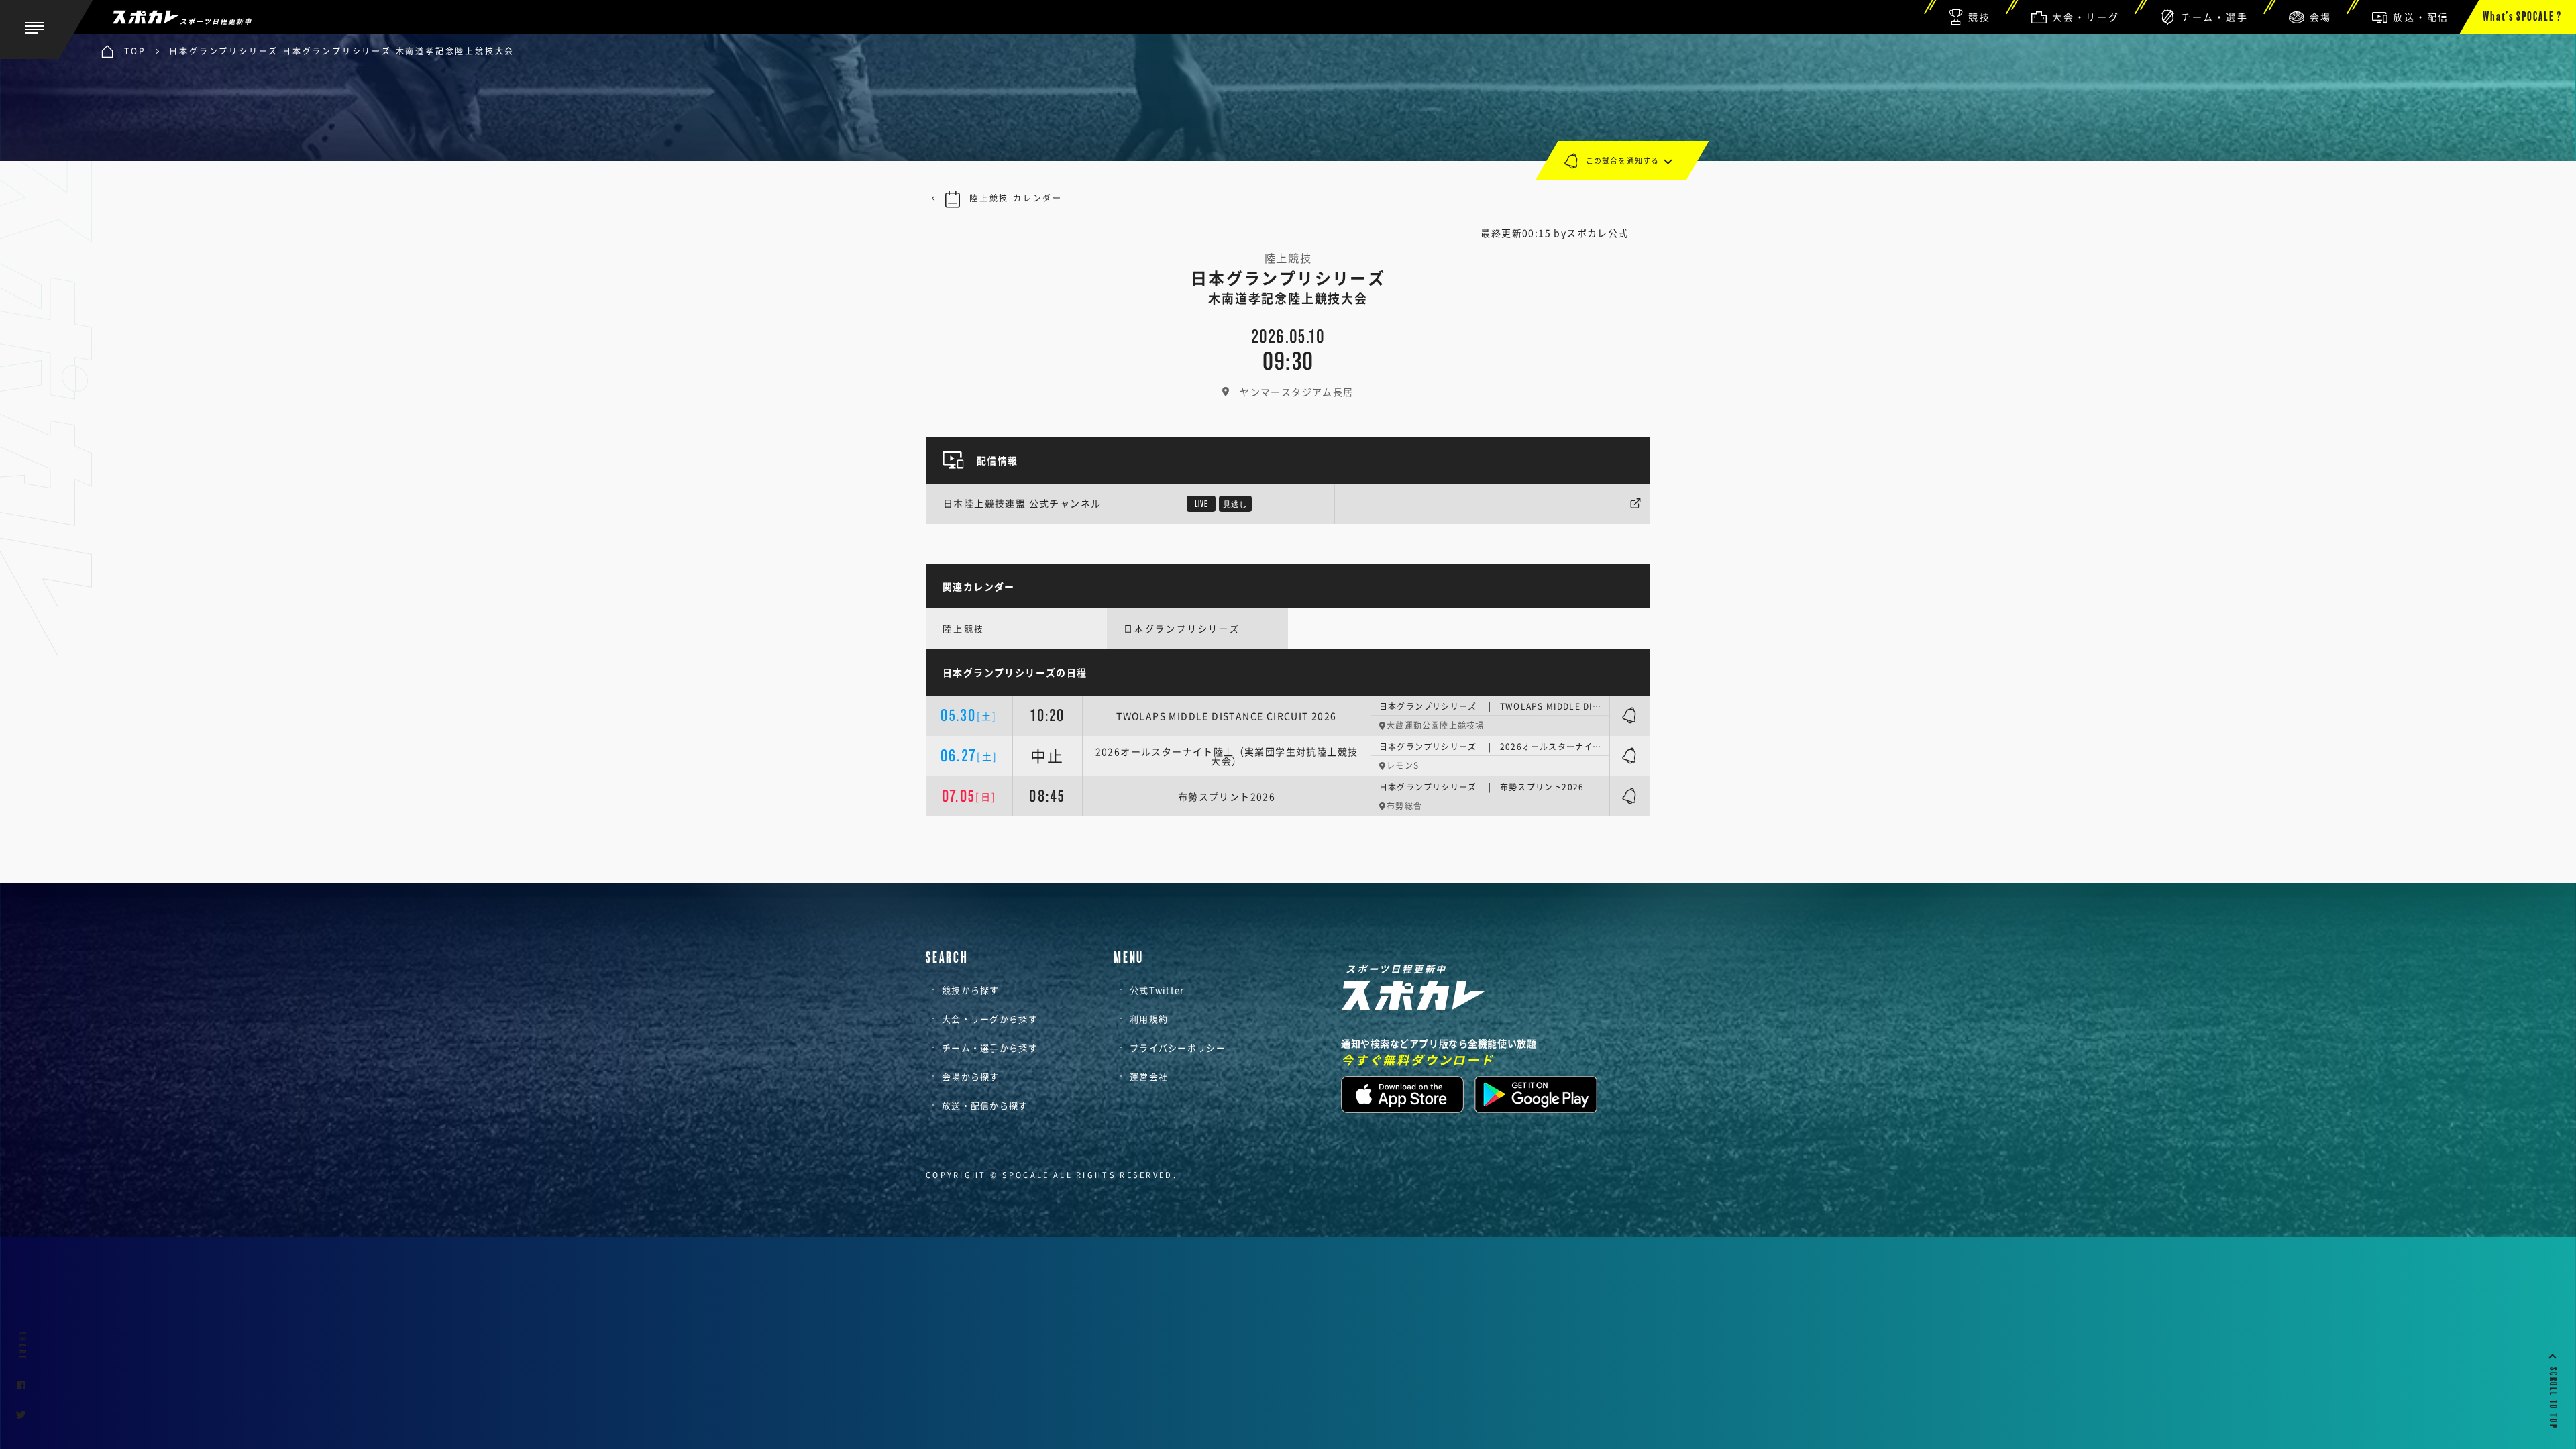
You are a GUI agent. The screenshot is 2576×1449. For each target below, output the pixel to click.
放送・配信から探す (985, 1105)
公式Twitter (1157, 990)
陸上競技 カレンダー (1016, 198)
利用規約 (1149, 1019)
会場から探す (971, 1076)
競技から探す (971, 990)
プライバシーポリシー (1178, 1048)
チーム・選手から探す (990, 1048)
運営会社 (1149, 1076)
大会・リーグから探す (990, 1019)
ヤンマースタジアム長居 (1296, 392)
